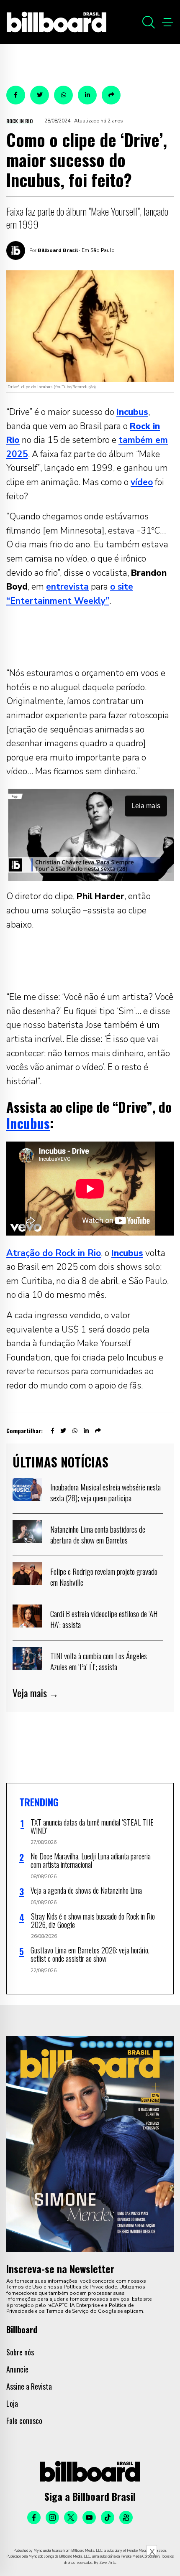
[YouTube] (89, 2518)
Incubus (28, 1123)
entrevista (67, 587)
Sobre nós (20, 2352)
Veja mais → (36, 1693)
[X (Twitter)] (71, 2518)
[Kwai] (126, 2518)
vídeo (142, 482)
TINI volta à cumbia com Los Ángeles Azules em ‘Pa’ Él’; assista (99, 1661)
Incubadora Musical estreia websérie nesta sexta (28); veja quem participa (105, 1492)
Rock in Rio (19, 121)
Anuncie (17, 2369)
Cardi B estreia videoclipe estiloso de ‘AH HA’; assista (104, 1619)
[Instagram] (52, 2518)
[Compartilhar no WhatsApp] (63, 95)
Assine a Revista (29, 2386)
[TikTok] (108, 2518)
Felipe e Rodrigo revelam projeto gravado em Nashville (104, 1577)
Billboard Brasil (58, 250)
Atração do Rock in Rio (54, 1253)
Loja (12, 2403)
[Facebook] (34, 2518)
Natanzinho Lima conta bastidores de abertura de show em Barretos (98, 1534)
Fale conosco (24, 2421)
